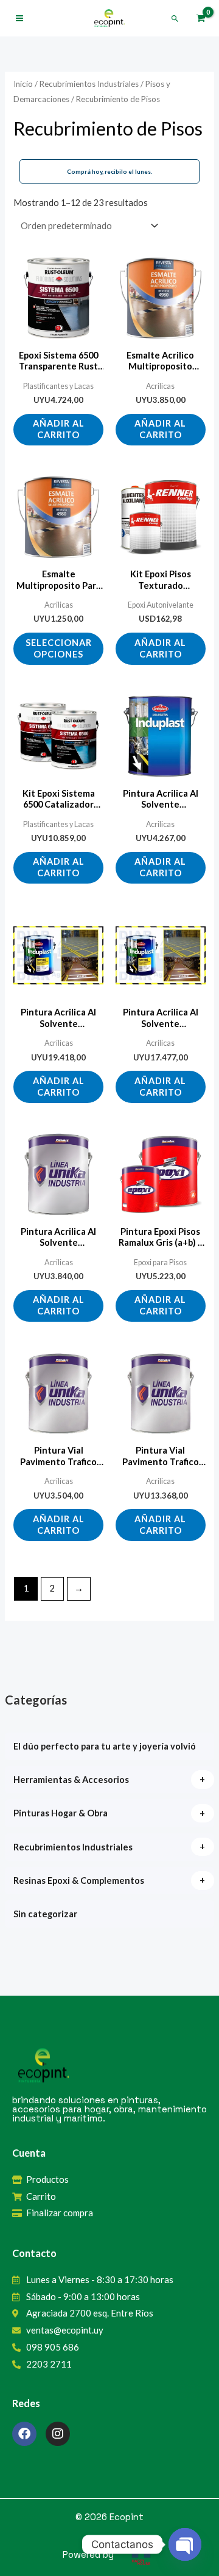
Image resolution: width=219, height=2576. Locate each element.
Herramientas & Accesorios (71, 1780)
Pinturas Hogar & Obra (61, 1813)
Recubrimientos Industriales (73, 1847)
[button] (175, 19)
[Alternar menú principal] (19, 18)
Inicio (23, 84)
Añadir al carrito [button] (59, 429)
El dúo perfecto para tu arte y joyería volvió (105, 1746)
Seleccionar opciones (59, 648)
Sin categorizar (45, 1914)
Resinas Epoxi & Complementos (79, 1880)
